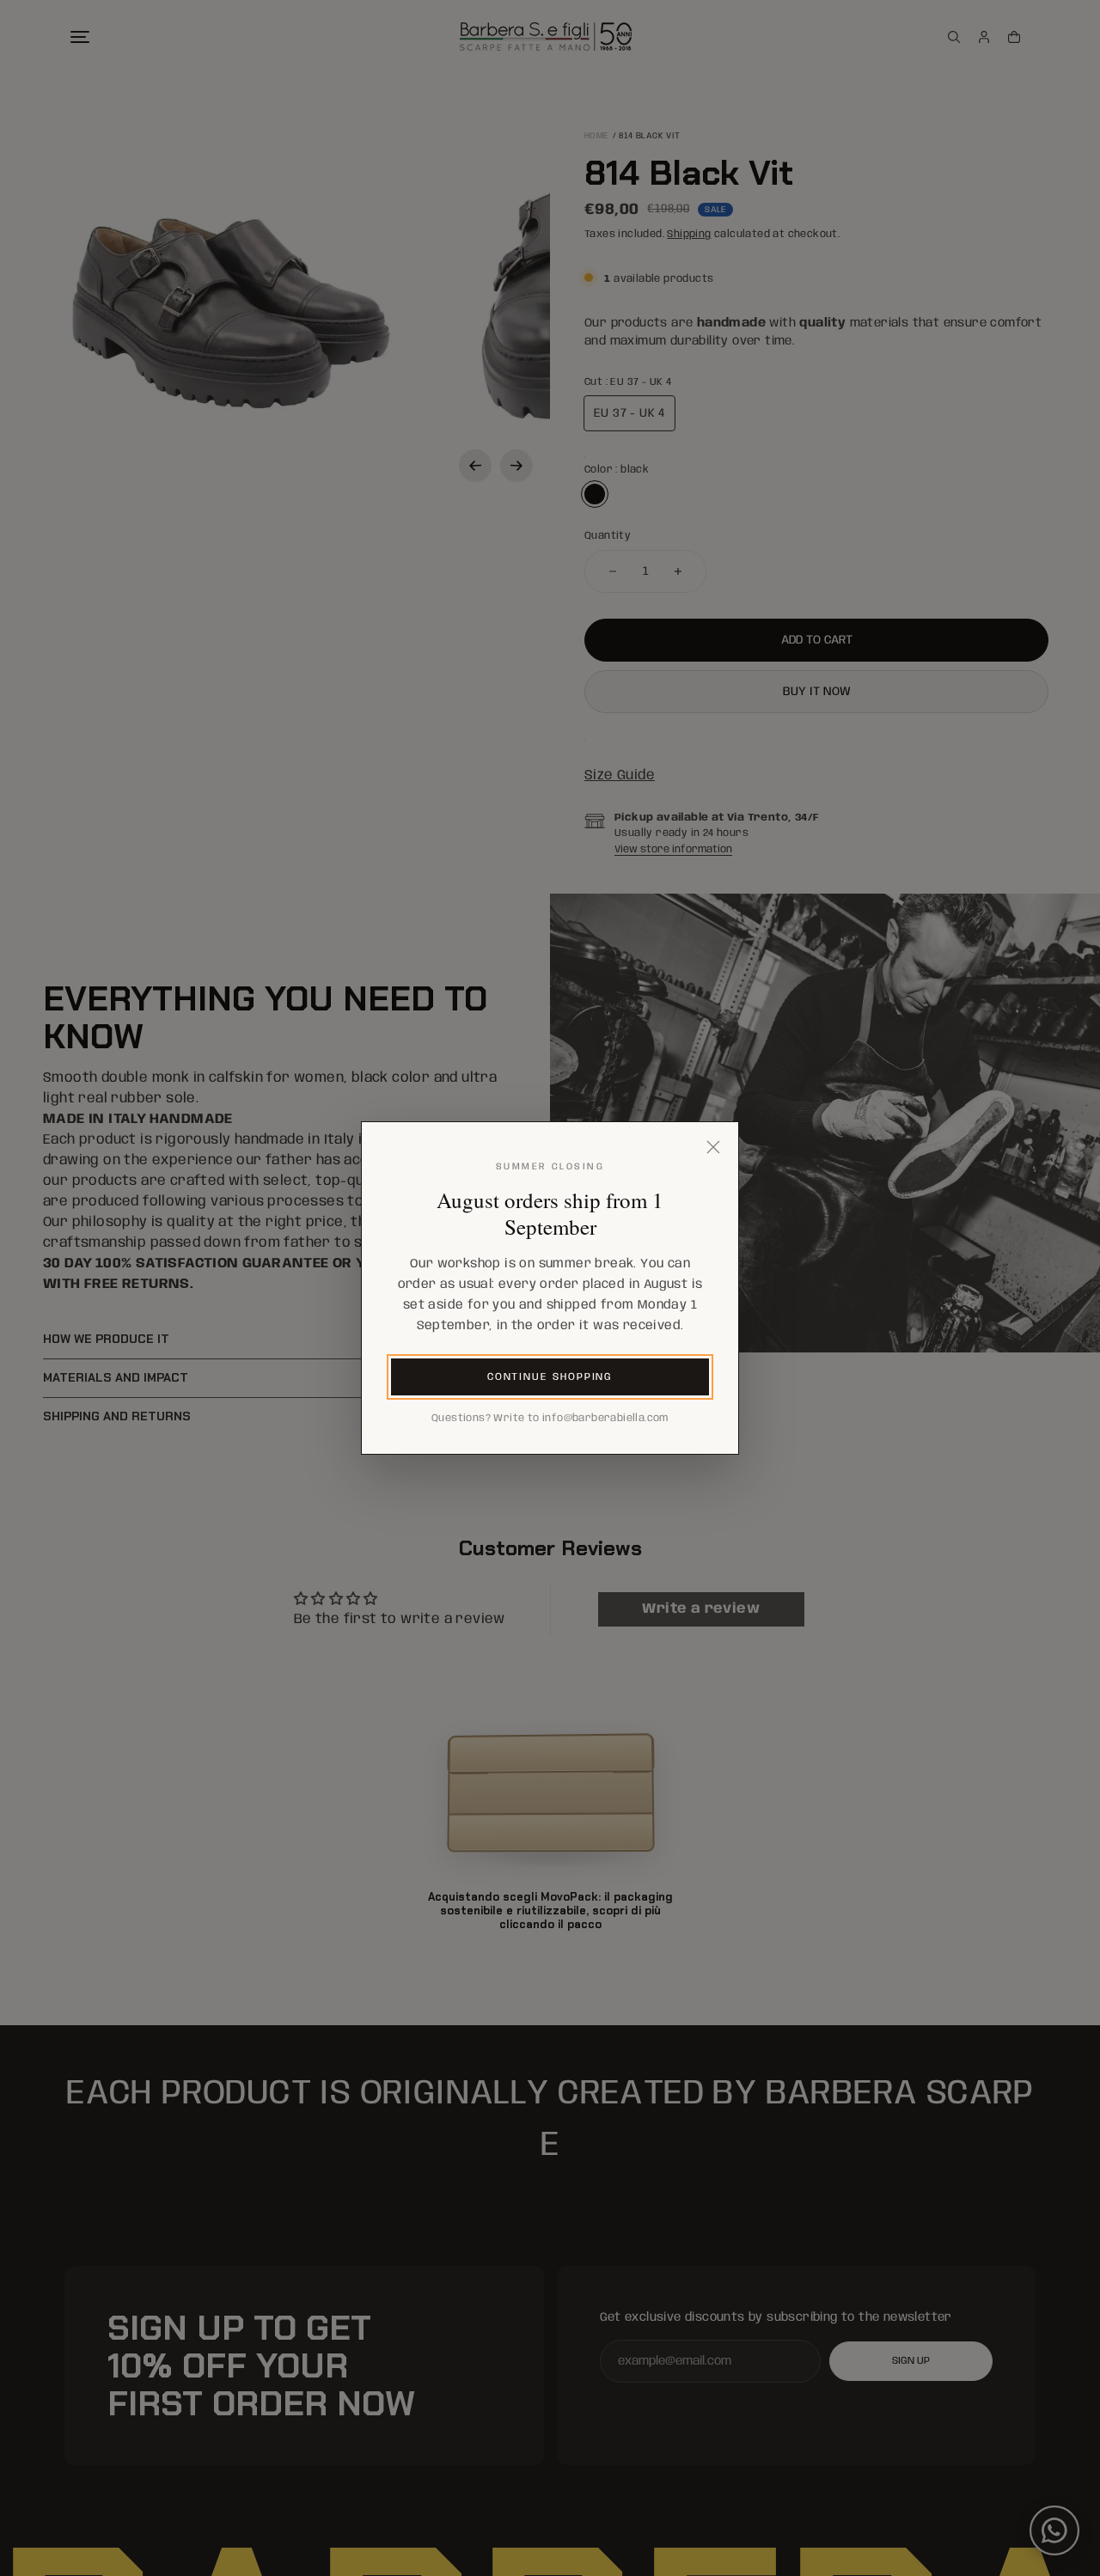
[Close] (713, 1147)
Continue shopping (550, 1377)
